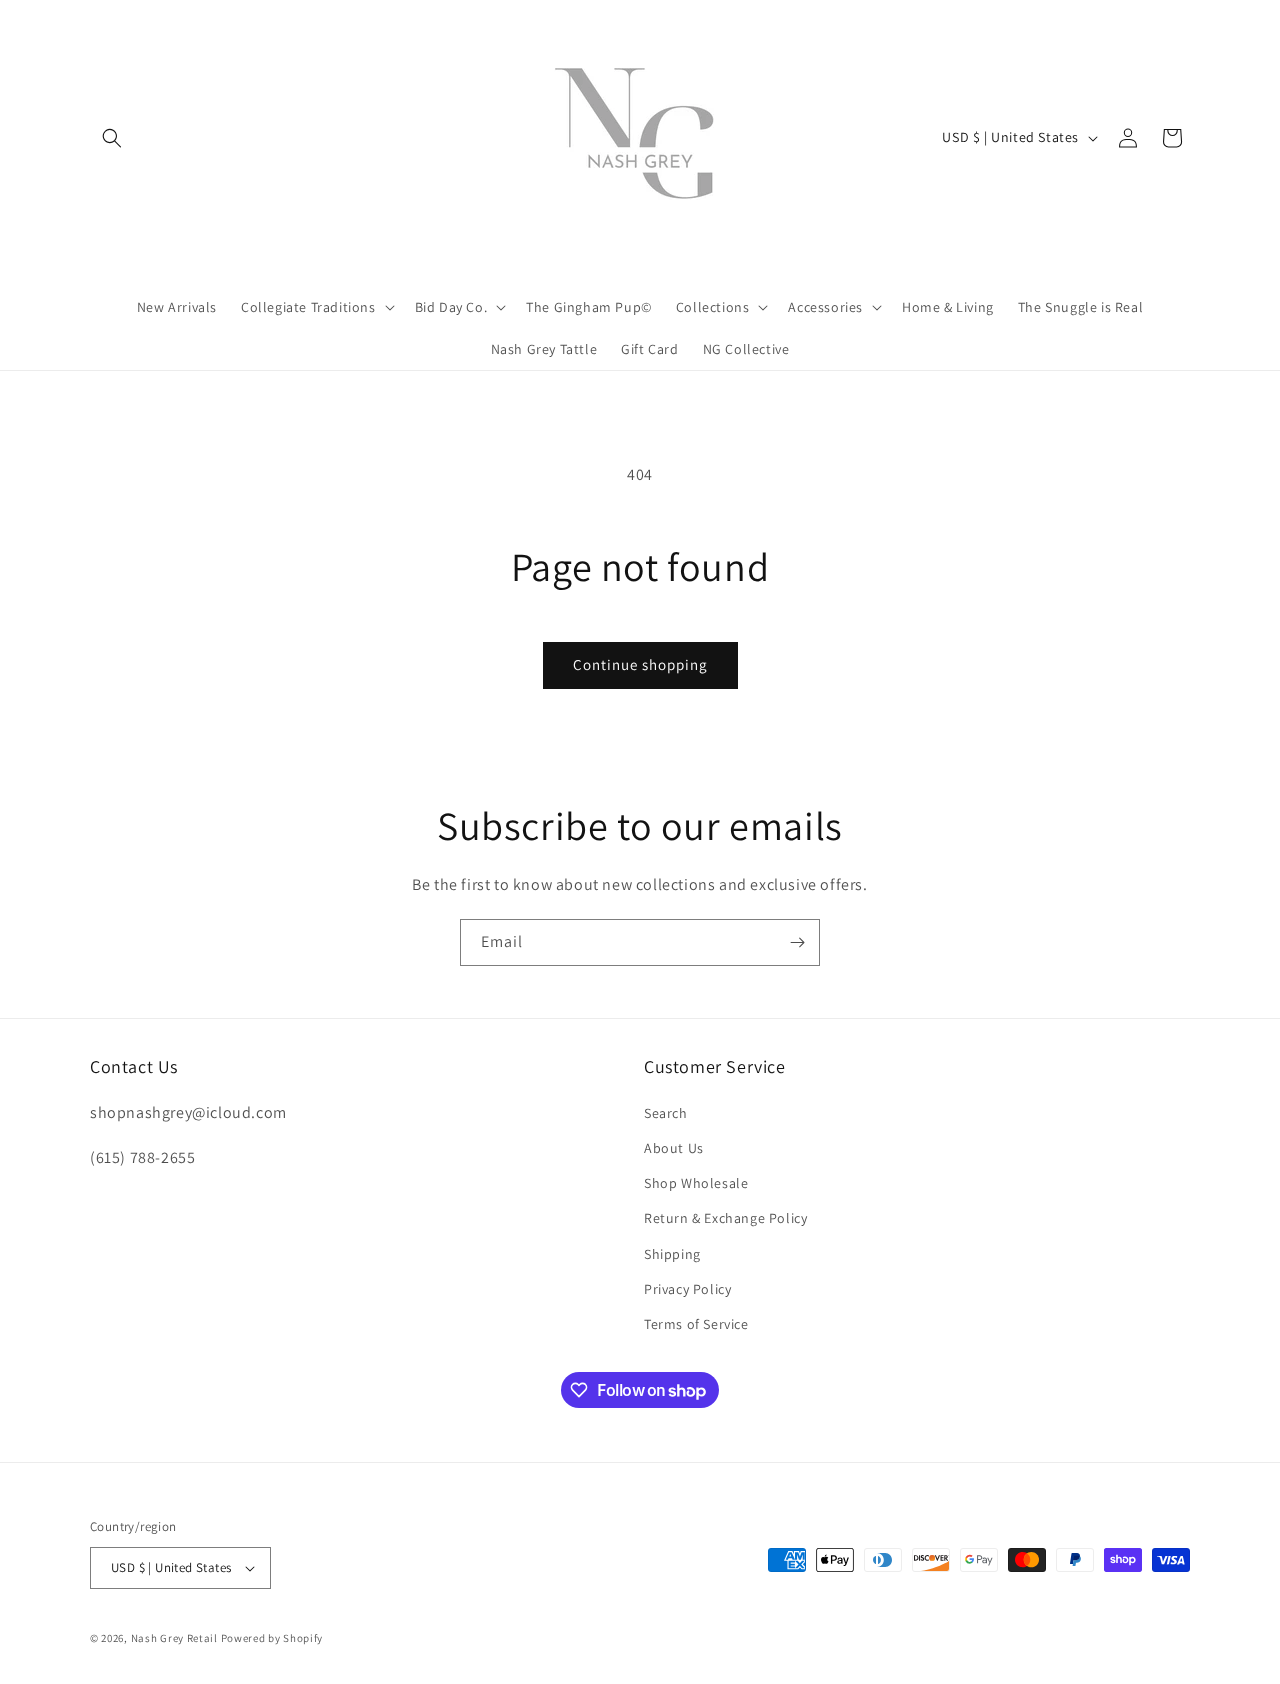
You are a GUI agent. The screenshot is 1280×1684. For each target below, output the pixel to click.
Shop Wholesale (696, 1183)
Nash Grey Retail (174, 1638)
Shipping (672, 1254)
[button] (112, 138)
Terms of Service (696, 1324)
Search (666, 1113)
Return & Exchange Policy (725, 1218)
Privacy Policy (687, 1289)
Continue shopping (640, 664)
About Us (674, 1148)
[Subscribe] (797, 942)
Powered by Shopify (272, 1638)
